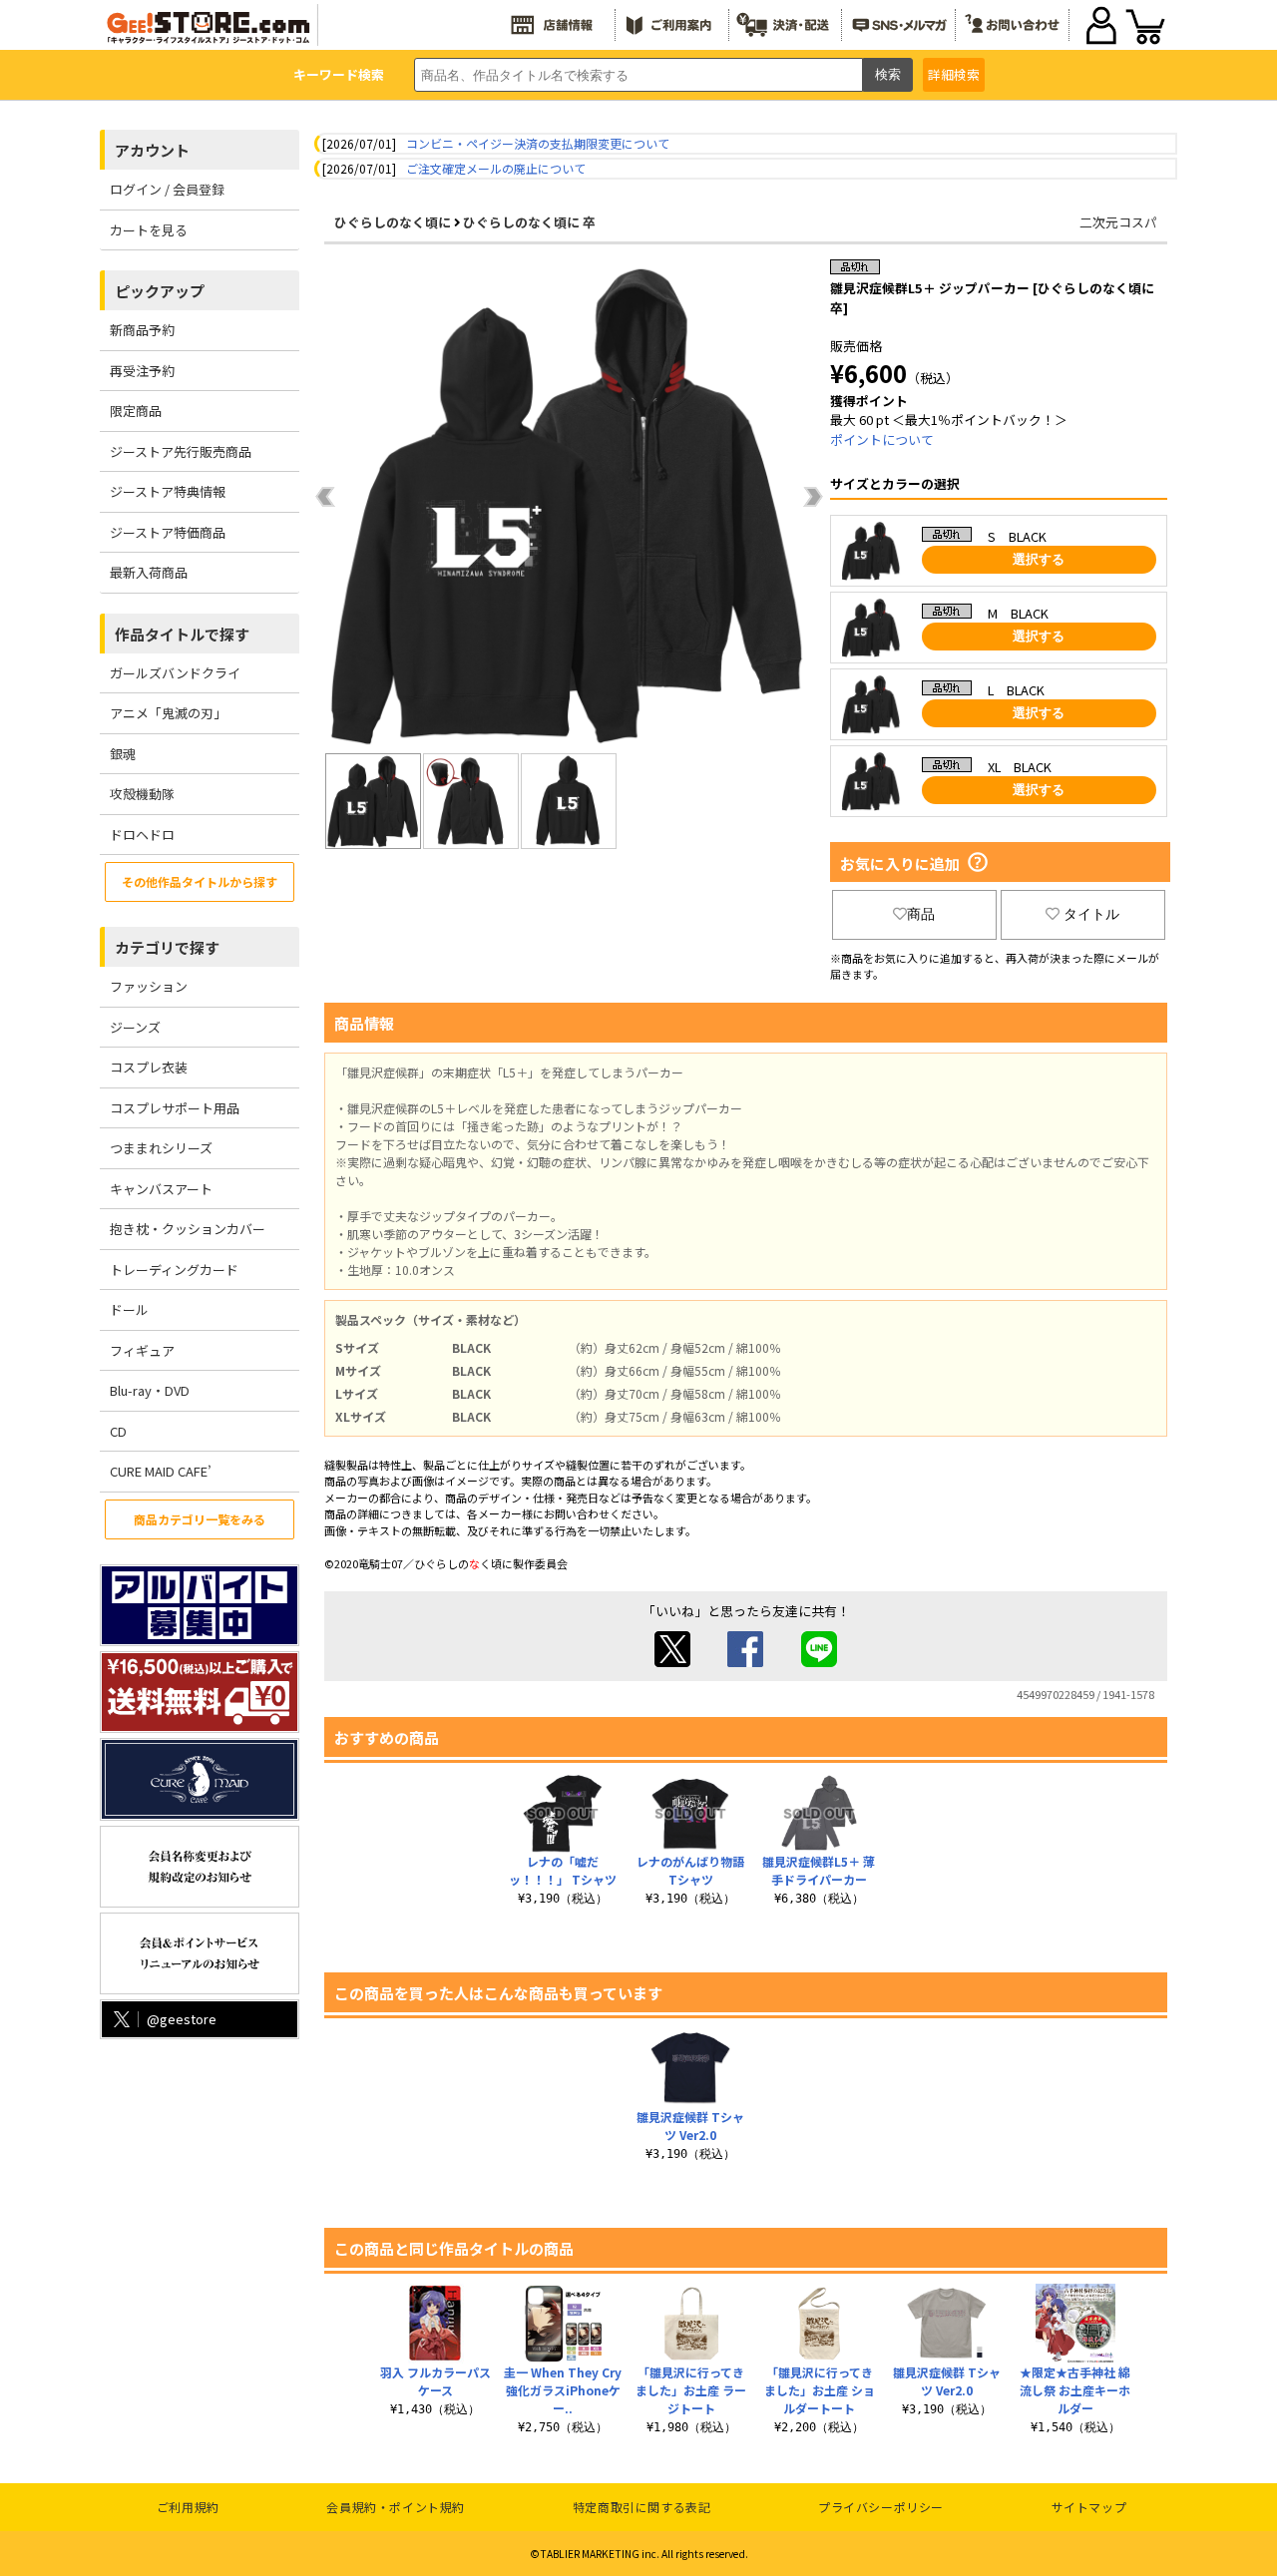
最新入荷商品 (149, 572)
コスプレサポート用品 (175, 1108)
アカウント (152, 150)
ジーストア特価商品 (168, 532)
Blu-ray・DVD (150, 1390)
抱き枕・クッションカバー (188, 1229)
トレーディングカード (174, 1270)
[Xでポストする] (672, 1662)
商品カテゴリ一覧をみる (200, 1519)
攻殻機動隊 (142, 794)
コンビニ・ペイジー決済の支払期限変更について (538, 143)
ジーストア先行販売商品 (181, 451)
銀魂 (123, 754)
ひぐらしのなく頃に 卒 (529, 222)
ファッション (149, 986)
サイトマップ (1089, 2507)
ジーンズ (135, 1027)
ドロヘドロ (142, 835)
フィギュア (142, 1350)
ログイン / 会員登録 (167, 189)
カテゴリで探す (167, 947)
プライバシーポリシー (881, 2507)
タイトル (1091, 914)
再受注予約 (142, 371)
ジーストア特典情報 (168, 491)
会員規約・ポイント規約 (396, 2507)
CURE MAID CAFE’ (161, 1471)
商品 (921, 914)
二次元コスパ (1118, 222)
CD (118, 1431)
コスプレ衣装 (149, 1067)
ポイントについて (882, 439)
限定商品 (136, 411)
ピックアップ (160, 291)
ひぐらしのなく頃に (393, 222)
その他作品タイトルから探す (200, 881)
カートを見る (149, 230)
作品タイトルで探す (182, 634)
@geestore (182, 2019)
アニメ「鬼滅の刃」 (168, 713)
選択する (1039, 559)
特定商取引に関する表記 (642, 2507)
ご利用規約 (188, 2507)
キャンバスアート (161, 1189)
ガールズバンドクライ (175, 673)
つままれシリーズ (161, 1148)
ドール (129, 1309)
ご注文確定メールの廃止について (496, 168)
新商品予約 (142, 330)
